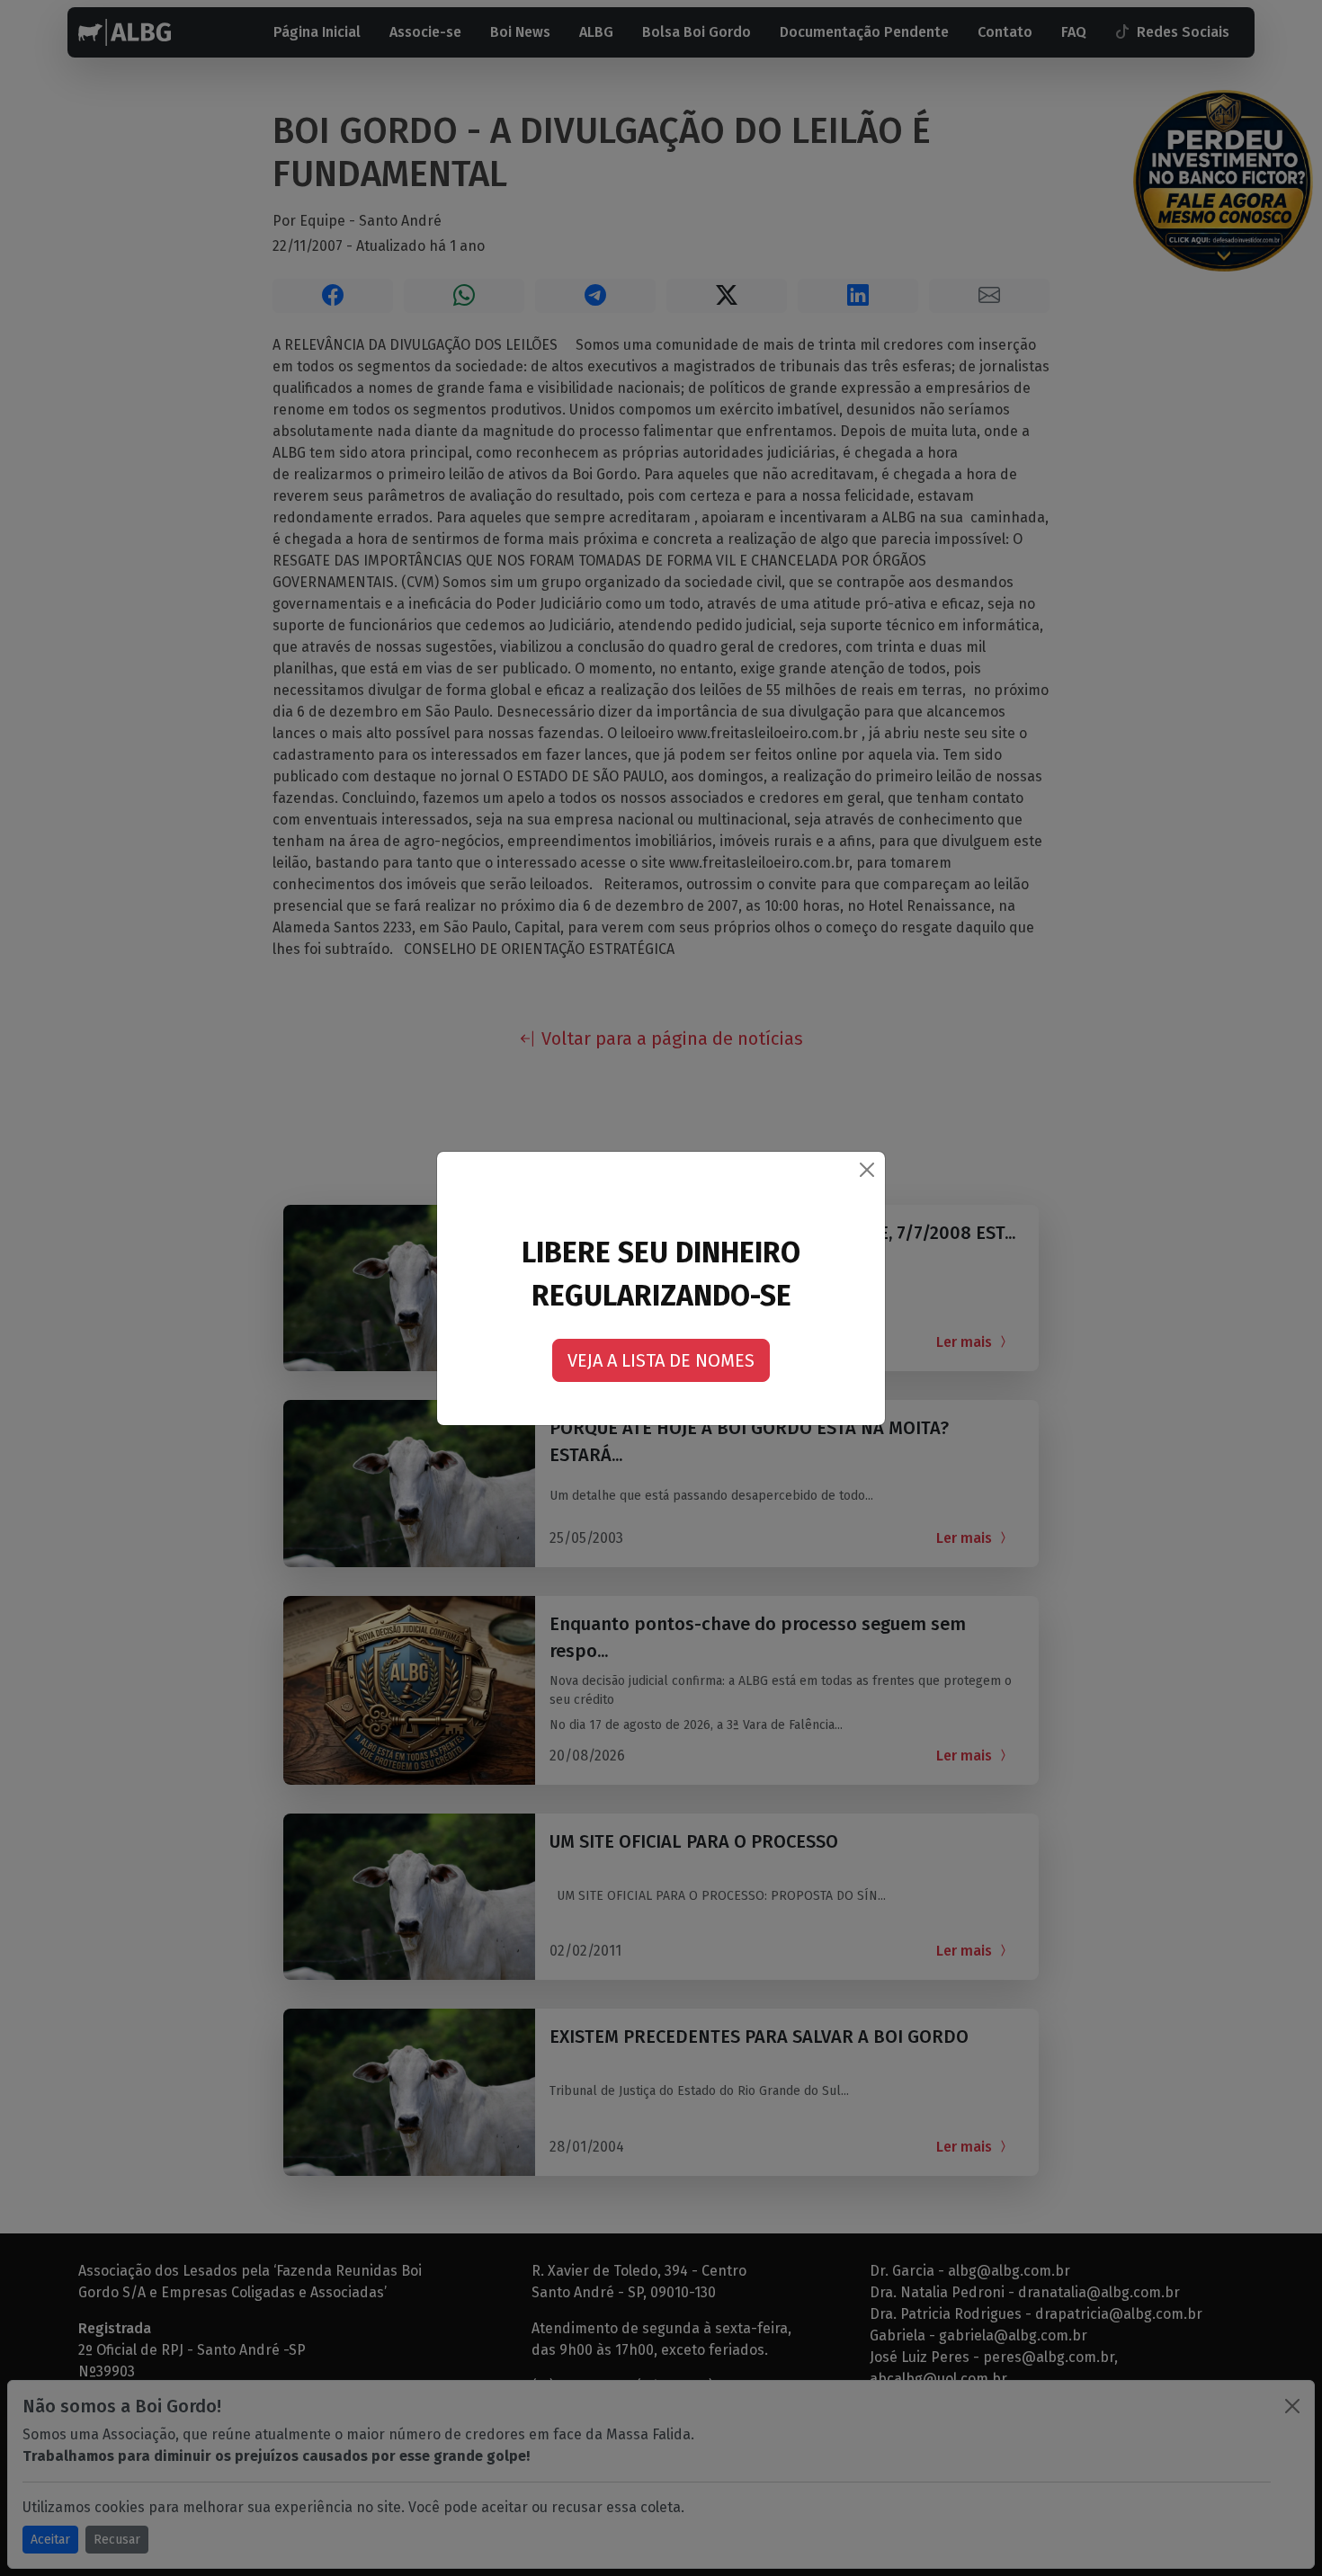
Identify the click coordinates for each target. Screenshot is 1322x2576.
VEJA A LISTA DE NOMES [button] (661, 1360)
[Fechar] (867, 1170)
